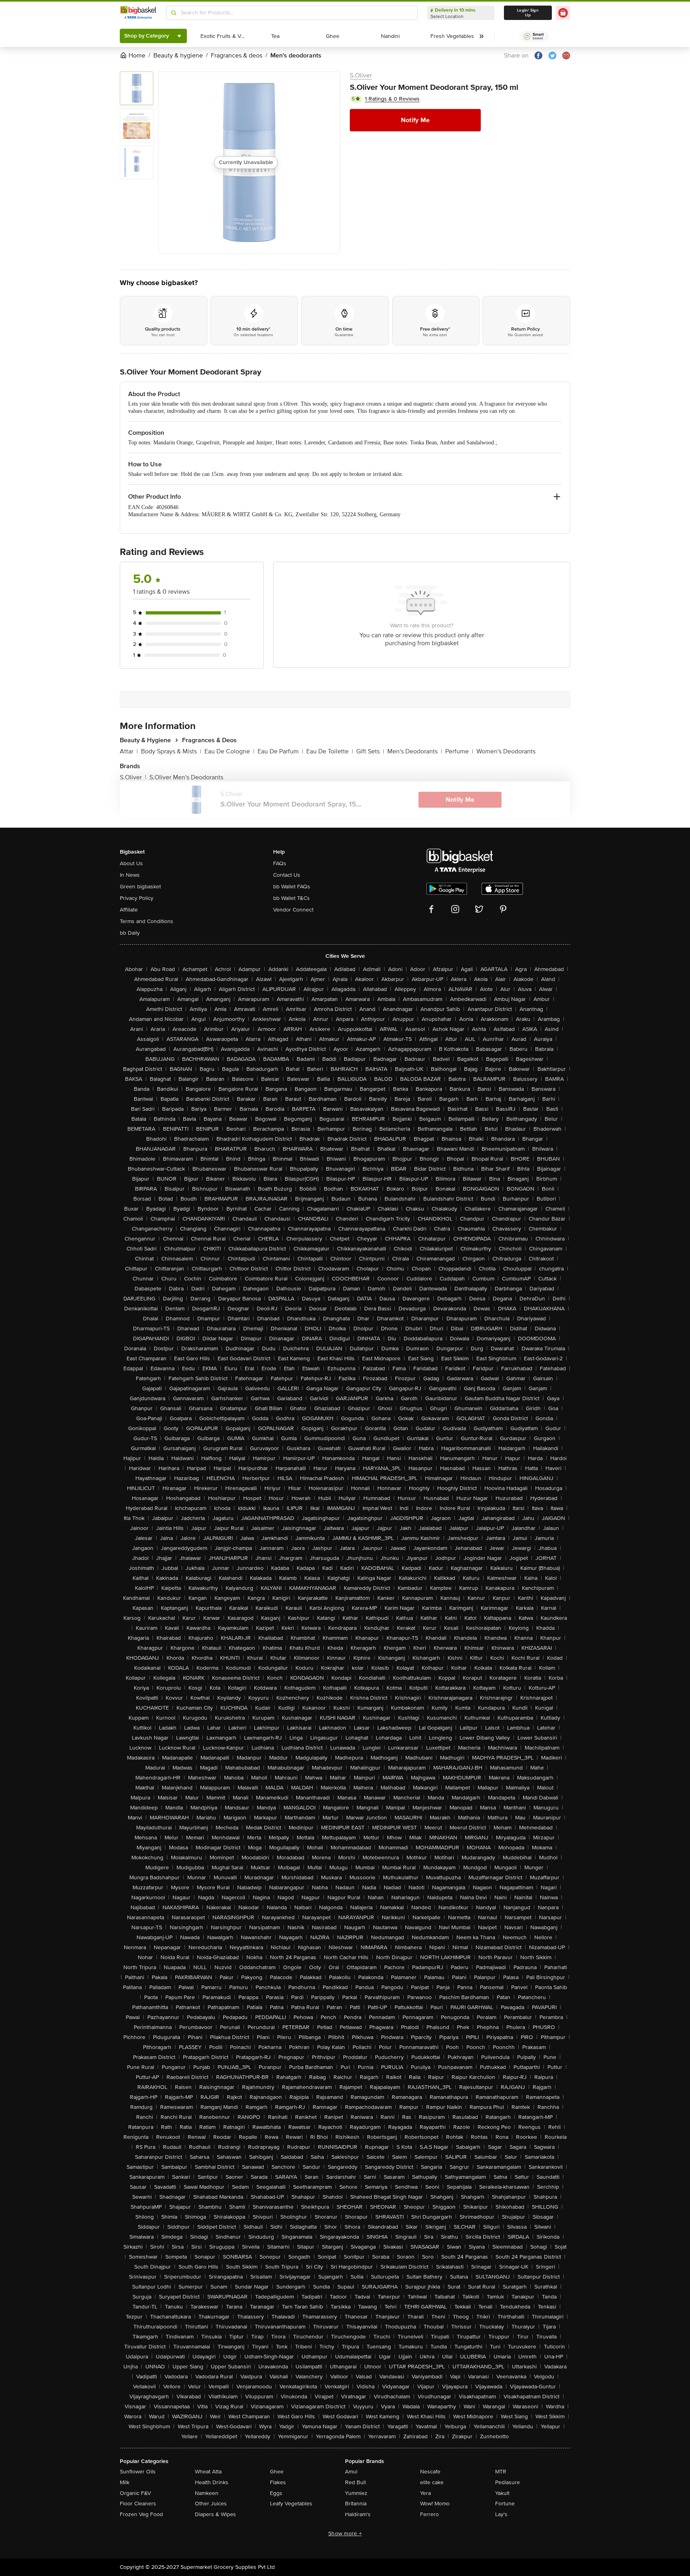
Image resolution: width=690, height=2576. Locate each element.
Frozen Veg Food (141, 2514)
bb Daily (130, 933)
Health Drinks (212, 2482)
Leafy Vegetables (291, 2504)
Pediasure (508, 2482)
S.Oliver (361, 75)
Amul (351, 2472)
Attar (129, 751)
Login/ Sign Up (528, 13)
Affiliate (129, 910)
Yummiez (356, 2493)
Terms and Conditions (147, 921)
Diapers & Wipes (215, 2514)
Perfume (459, 751)
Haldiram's (358, 2514)
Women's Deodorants (506, 751)
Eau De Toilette (330, 751)
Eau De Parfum (280, 751)
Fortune (505, 2504)
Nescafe (430, 2472)
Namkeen (207, 2493)
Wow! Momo (435, 2504)
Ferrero (429, 2514)
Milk (125, 2482)
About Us (131, 863)
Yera (425, 2493)
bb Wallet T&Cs (291, 898)
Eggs (276, 2493)
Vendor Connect (293, 910)
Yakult (502, 2493)
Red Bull (355, 2482)
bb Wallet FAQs (292, 887)
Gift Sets (370, 751)
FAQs (280, 863)
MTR (501, 2472)
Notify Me (415, 120)
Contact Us (287, 875)
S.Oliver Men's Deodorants (186, 777)
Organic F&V (135, 2493)
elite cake (432, 2482)
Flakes (278, 2482)
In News (130, 875)
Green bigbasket (140, 887)
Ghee (277, 2472)
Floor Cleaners (138, 2504)
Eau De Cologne (229, 751)
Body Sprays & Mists (171, 751)
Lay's (501, 2514)
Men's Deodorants (415, 751)
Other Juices (211, 2504)
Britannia (356, 2504)
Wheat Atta (208, 2472)
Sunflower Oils (138, 2472)
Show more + (345, 2533)
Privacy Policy (137, 898)
